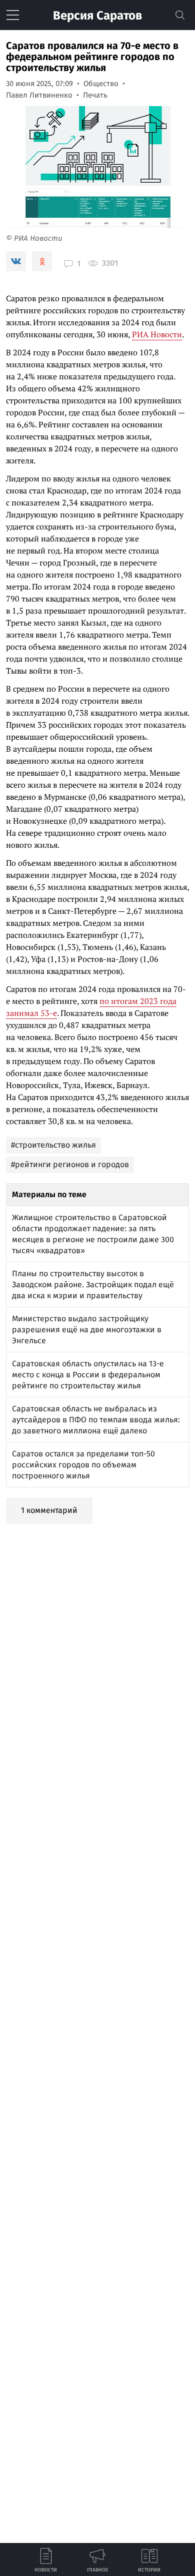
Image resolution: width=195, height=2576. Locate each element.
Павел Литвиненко (39, 95)
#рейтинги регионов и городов (70, 1164)
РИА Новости (157, 334)
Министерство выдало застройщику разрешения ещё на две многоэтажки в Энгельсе (87, 1330)
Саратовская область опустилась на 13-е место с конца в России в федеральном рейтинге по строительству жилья (88, 1375)
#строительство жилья (53, 1145)
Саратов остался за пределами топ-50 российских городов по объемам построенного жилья (83, 1465)
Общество (101, 84)
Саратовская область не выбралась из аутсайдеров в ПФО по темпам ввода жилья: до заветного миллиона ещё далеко (96, 1420)
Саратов (97, 16)
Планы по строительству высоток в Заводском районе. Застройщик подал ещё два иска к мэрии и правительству (93, 1284)
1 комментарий (49, 1510)
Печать (95, 95)
